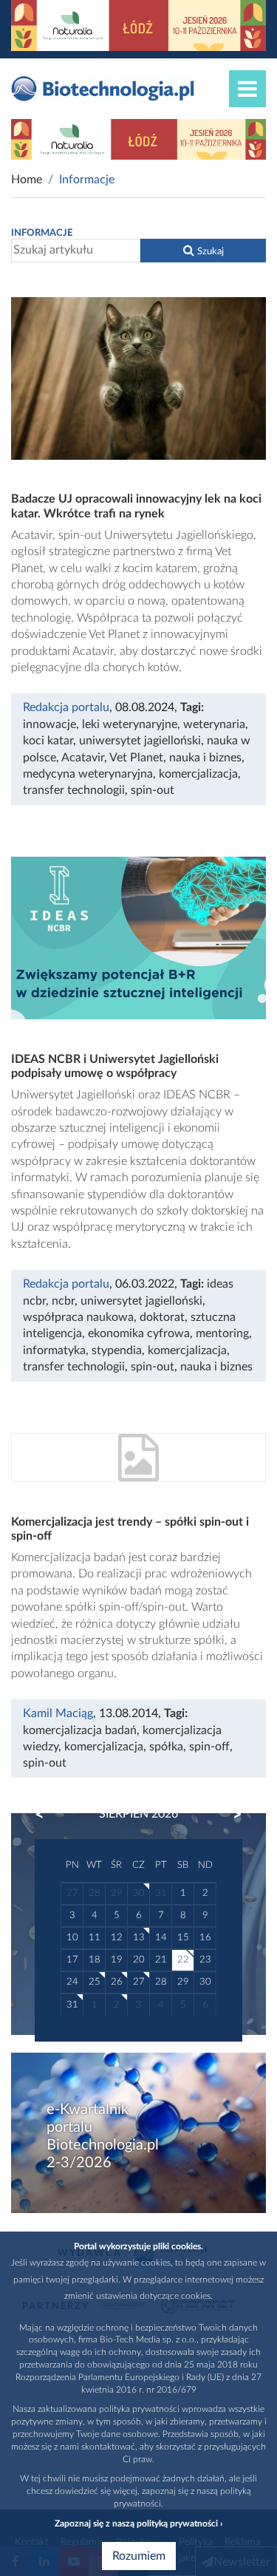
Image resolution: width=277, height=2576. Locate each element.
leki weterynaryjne (130, 724)
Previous (47, 1815)
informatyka (54, 1350)
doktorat (162, 1317)
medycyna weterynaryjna (88, 774)
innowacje (49, 724)
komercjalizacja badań (80, 1730)
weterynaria (214, 724)
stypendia (117, 1350)
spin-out (153, 790)
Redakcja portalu (66, 707)
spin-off (209, 1747)
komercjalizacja (198, 774)
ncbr (63, 1301)
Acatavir (83, 758)
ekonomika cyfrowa (139, 1333)
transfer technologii (74, 790)
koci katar (48, 741)
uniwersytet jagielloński (140, 741)
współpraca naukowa (78, 1317)
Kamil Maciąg (58, 1713)
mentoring (222, 1333)
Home (27, 180)
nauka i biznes (205, 758)
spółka (166, 1747)
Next (230, 1815)
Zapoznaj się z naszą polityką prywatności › (138, 2524)
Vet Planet (136, 758)
